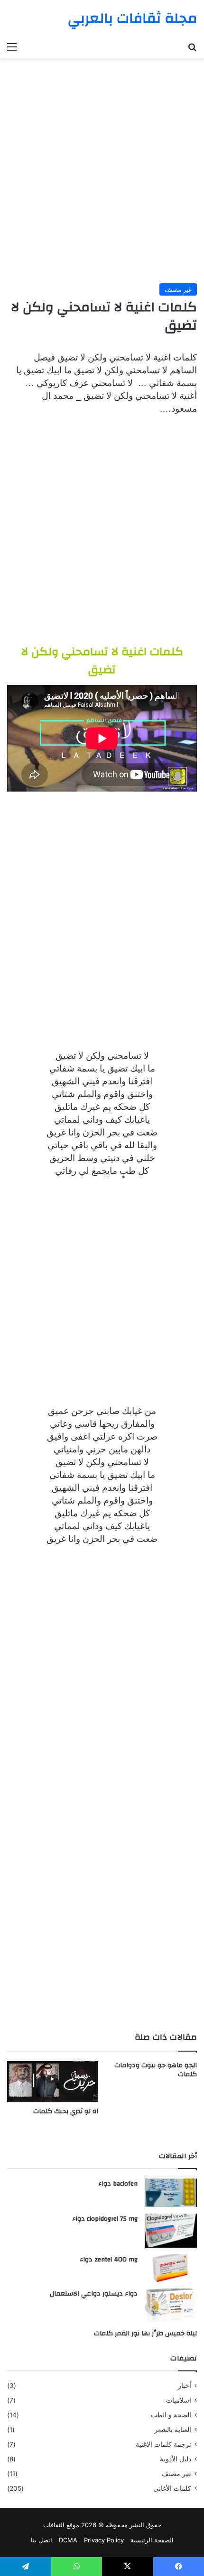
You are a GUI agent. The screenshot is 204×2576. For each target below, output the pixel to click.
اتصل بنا (42, 2540)
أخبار (185, 2386)
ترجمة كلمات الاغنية (163, 2444)
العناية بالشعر (173, 2430)
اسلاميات (179, 2400)
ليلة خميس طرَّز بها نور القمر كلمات (145, 2333)
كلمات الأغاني (172, 2488)
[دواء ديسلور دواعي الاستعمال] (171, 2305)
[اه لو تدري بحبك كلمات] (53, 2082)
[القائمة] (12, 46)
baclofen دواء (118, 2184)
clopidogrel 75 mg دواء (105, 2219)
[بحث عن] (192, 46)
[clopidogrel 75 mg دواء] (171, 2231)
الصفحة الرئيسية (152, 2540)
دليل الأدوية (176, 2459)
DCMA (68, 2540)
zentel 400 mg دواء (109, 2260)
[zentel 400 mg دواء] (171, 2268)
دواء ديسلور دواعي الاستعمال (94, 2294)
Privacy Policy (104, 2540)
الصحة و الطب (171, 2415)
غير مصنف (178, 289)
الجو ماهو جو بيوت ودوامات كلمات (156, 2070)
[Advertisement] (102, 167)
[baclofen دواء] (171, 2193)
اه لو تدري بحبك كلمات (66, 2111)
